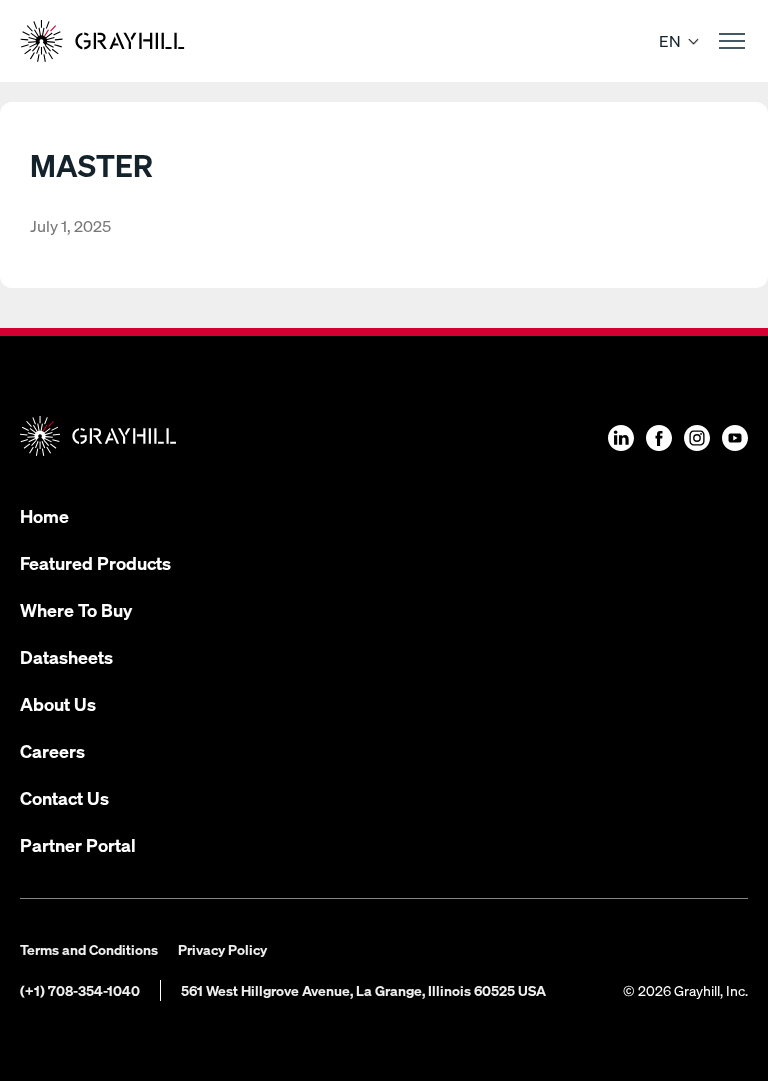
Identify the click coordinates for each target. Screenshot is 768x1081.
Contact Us (64, 797)
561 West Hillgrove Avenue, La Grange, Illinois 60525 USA (363, 990)
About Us (58, 703)
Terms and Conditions (89, 949)
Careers (52, 750)
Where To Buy (76, 609)
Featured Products (95, 562)
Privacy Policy (222, 949)
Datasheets (66, 656)
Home (44, 515)
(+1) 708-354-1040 (80, 990)
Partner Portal (78, 844)
